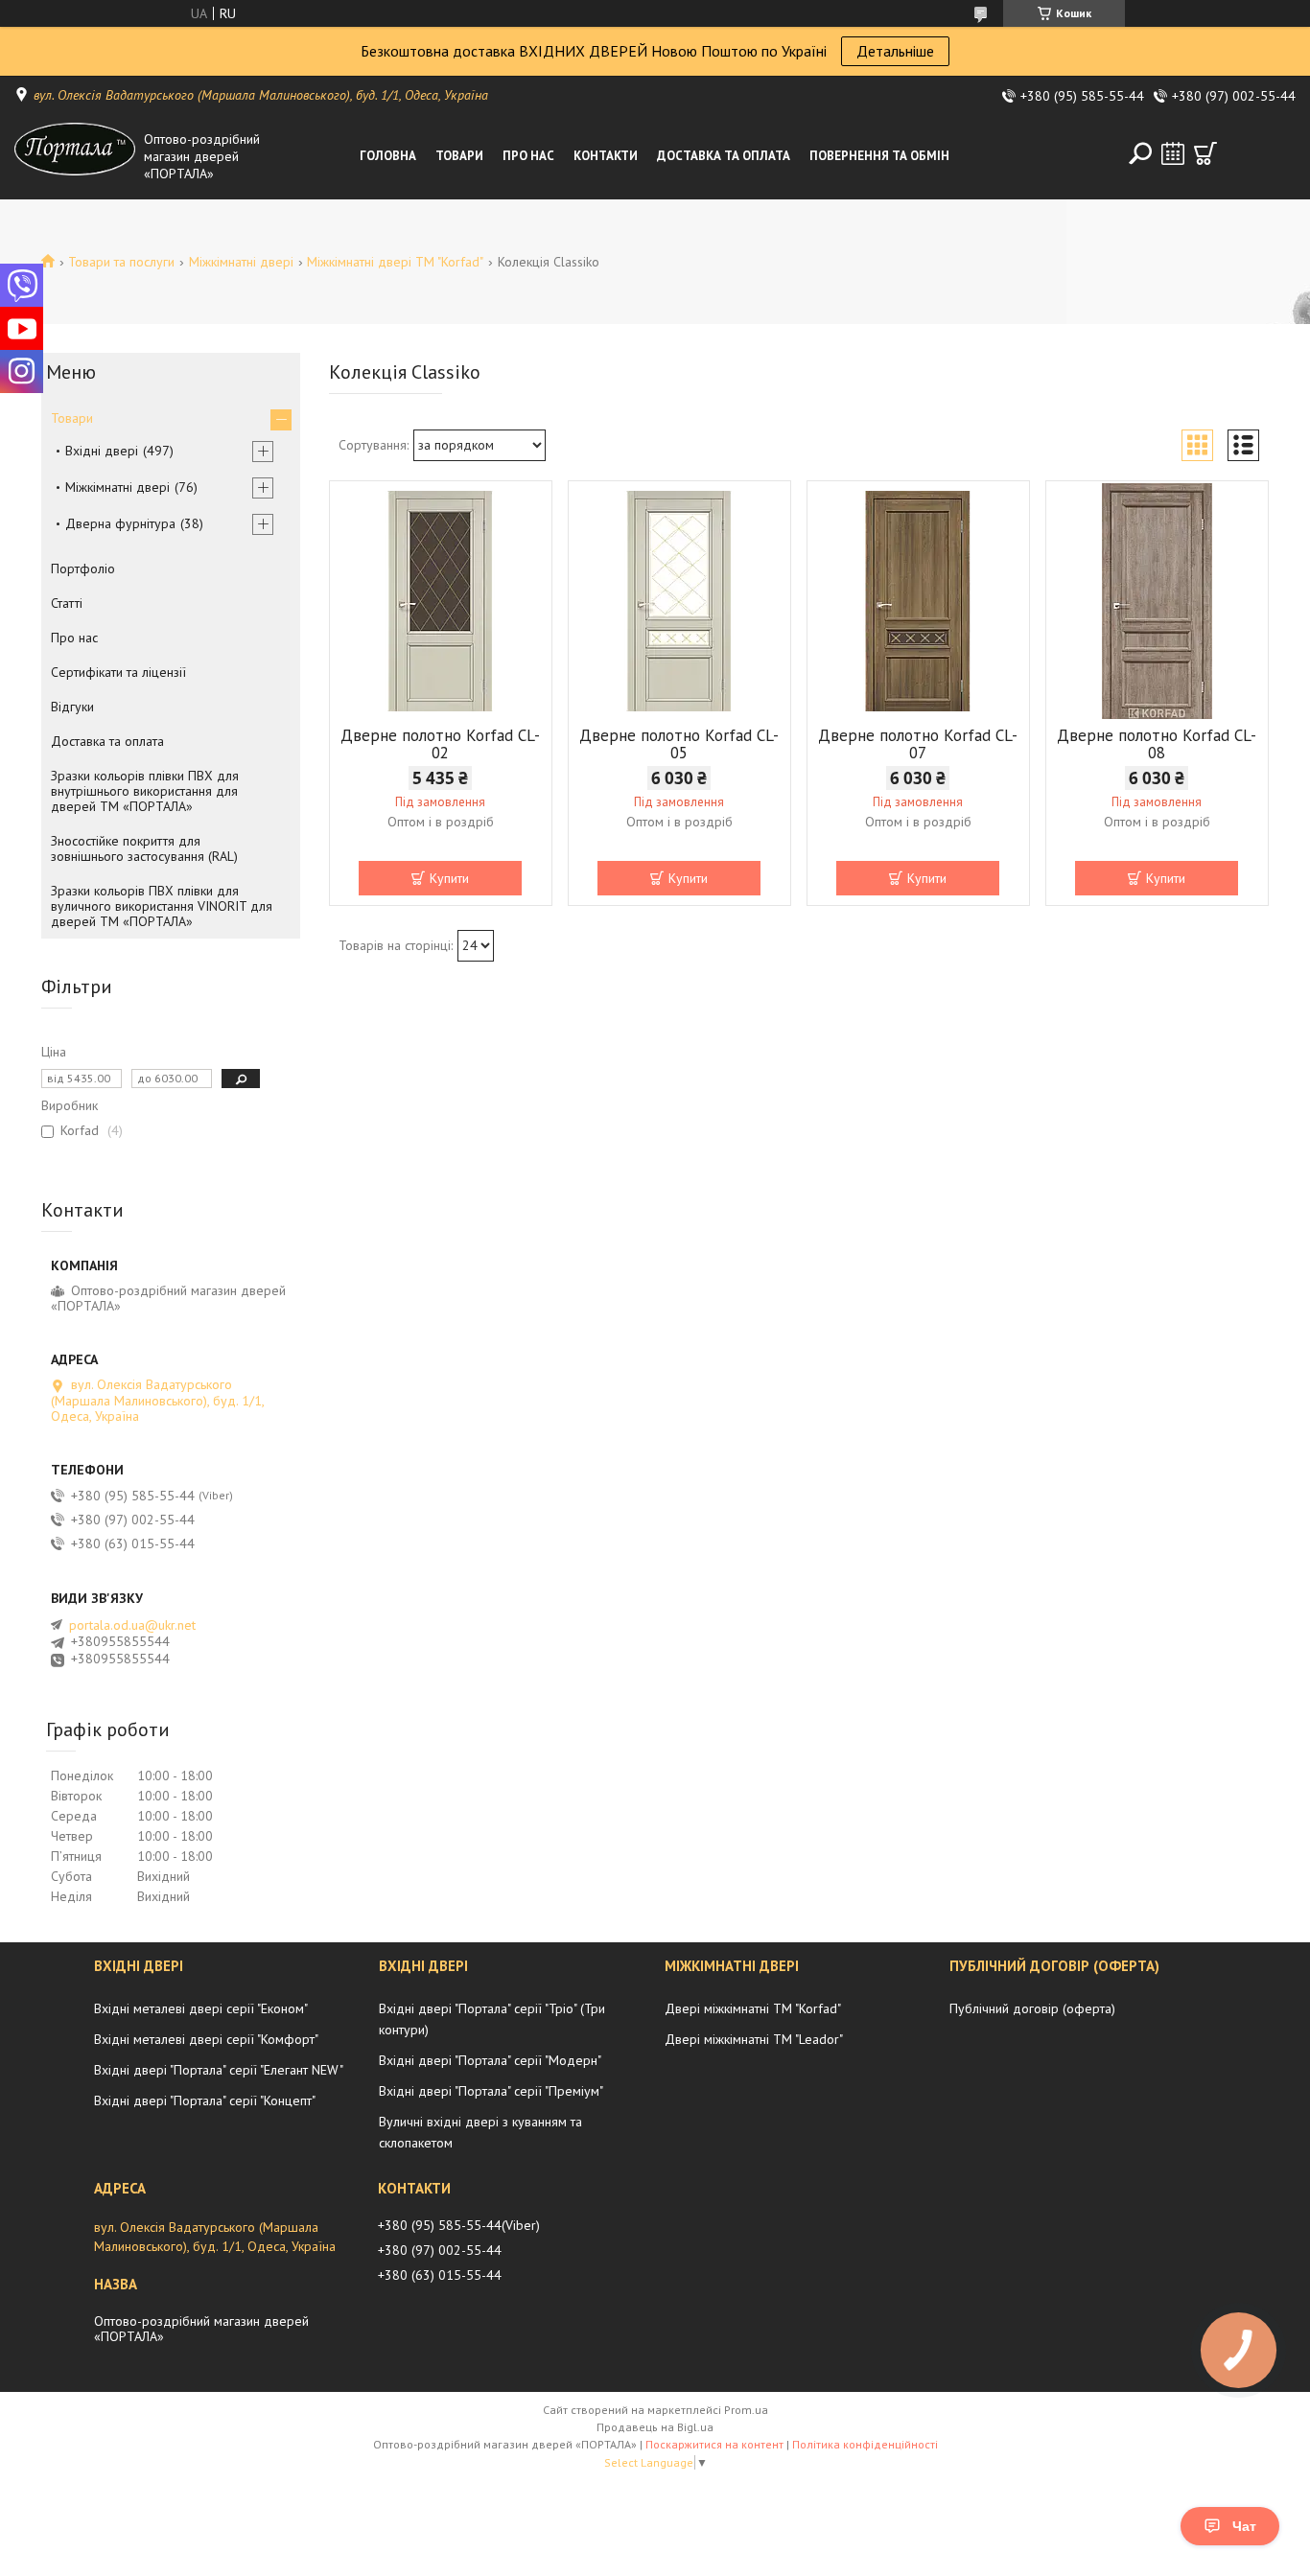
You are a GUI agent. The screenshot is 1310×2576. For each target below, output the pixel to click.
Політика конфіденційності (865, 2444)
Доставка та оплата (724, 156)
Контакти (606, 156)
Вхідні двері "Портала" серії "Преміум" (491, 2091)
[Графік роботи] (1173, 153)
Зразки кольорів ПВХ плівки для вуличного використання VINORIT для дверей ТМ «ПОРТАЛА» (162, 906)
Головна (388, 156)
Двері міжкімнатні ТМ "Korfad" (753, 2008)
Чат (1244, 2526)
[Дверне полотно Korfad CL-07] (918, 601)
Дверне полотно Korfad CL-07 (918, 744)
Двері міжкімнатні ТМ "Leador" (754, 2039)
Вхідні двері (102, 451)
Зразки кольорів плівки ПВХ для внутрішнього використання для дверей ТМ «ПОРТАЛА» (145, 791)
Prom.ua (746, 2410)
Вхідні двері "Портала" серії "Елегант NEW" (219, 2070)
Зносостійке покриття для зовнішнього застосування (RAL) (144, 848)
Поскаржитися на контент (714, 2444)
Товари (459, 156)
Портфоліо (83, 569)
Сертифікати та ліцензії (118, 672)
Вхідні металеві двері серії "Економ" (201, 2008)
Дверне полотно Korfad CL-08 (1157, 744)
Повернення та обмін (879, 156)
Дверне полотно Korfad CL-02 (440, 744)
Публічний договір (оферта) (1032, 2008)
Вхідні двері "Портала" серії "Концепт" (205, 2100)
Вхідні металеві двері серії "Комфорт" (206, 2039)
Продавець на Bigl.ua (655, 2427)
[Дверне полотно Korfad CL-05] (679, 601)
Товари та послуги (121, 262)
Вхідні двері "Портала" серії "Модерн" (490, 2060)
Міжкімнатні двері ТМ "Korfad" (395, 262)
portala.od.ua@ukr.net (132, 1625)
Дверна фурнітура (120, 523)
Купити (449, 878)
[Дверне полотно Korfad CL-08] (1157, 601)
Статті (67, 603)
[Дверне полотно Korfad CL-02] (441, 601)
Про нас (528, 156)
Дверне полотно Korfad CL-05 (679, 744)
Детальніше (895, 51)
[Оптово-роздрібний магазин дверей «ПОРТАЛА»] (75, 156)
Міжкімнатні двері (241, 262)
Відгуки (72, 707)
